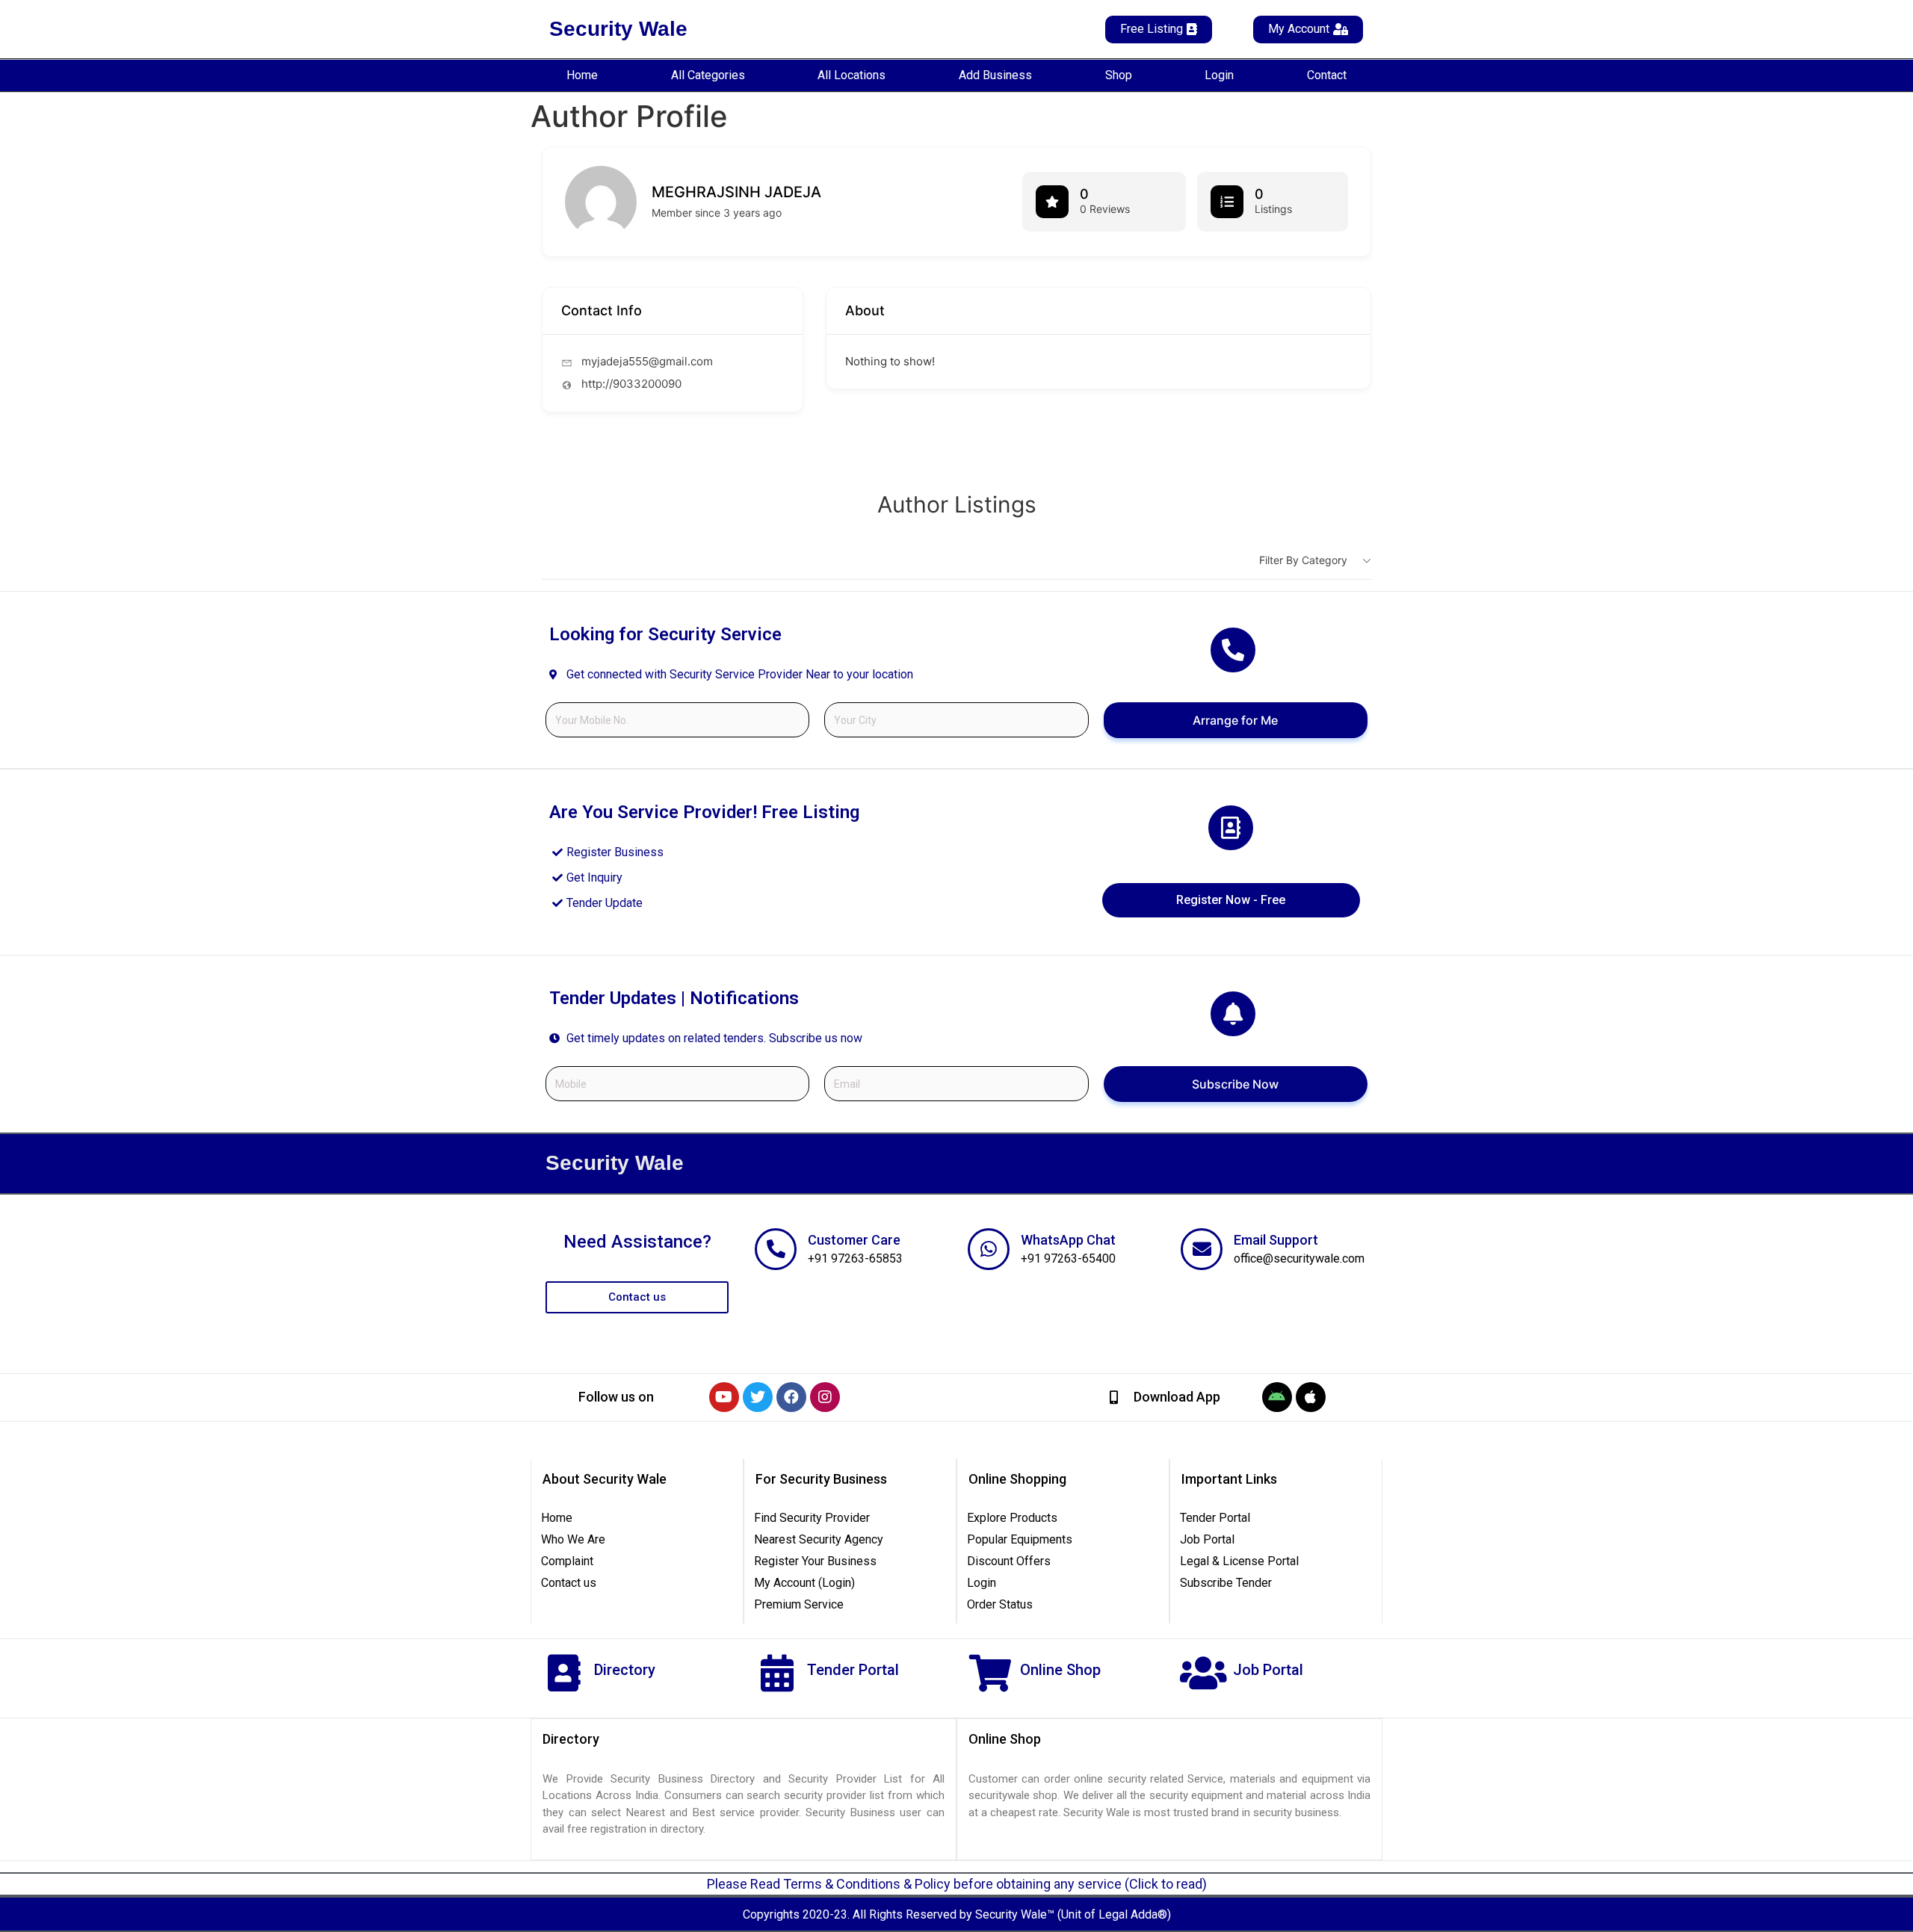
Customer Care (854, 1240)
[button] (616, 1397)
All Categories (708, 75)
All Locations (852, 75)
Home (582, 75)
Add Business (995, 75)
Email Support (1276, 1240)
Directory (625, 1670)
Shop (1119, 75)
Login (1219, 75)
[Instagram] (825, 1397)
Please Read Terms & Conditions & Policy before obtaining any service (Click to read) (957, 1884)
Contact (1327, 75)
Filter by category (1303, 560)
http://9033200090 (631, 384)
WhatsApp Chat (1068, 1240)
